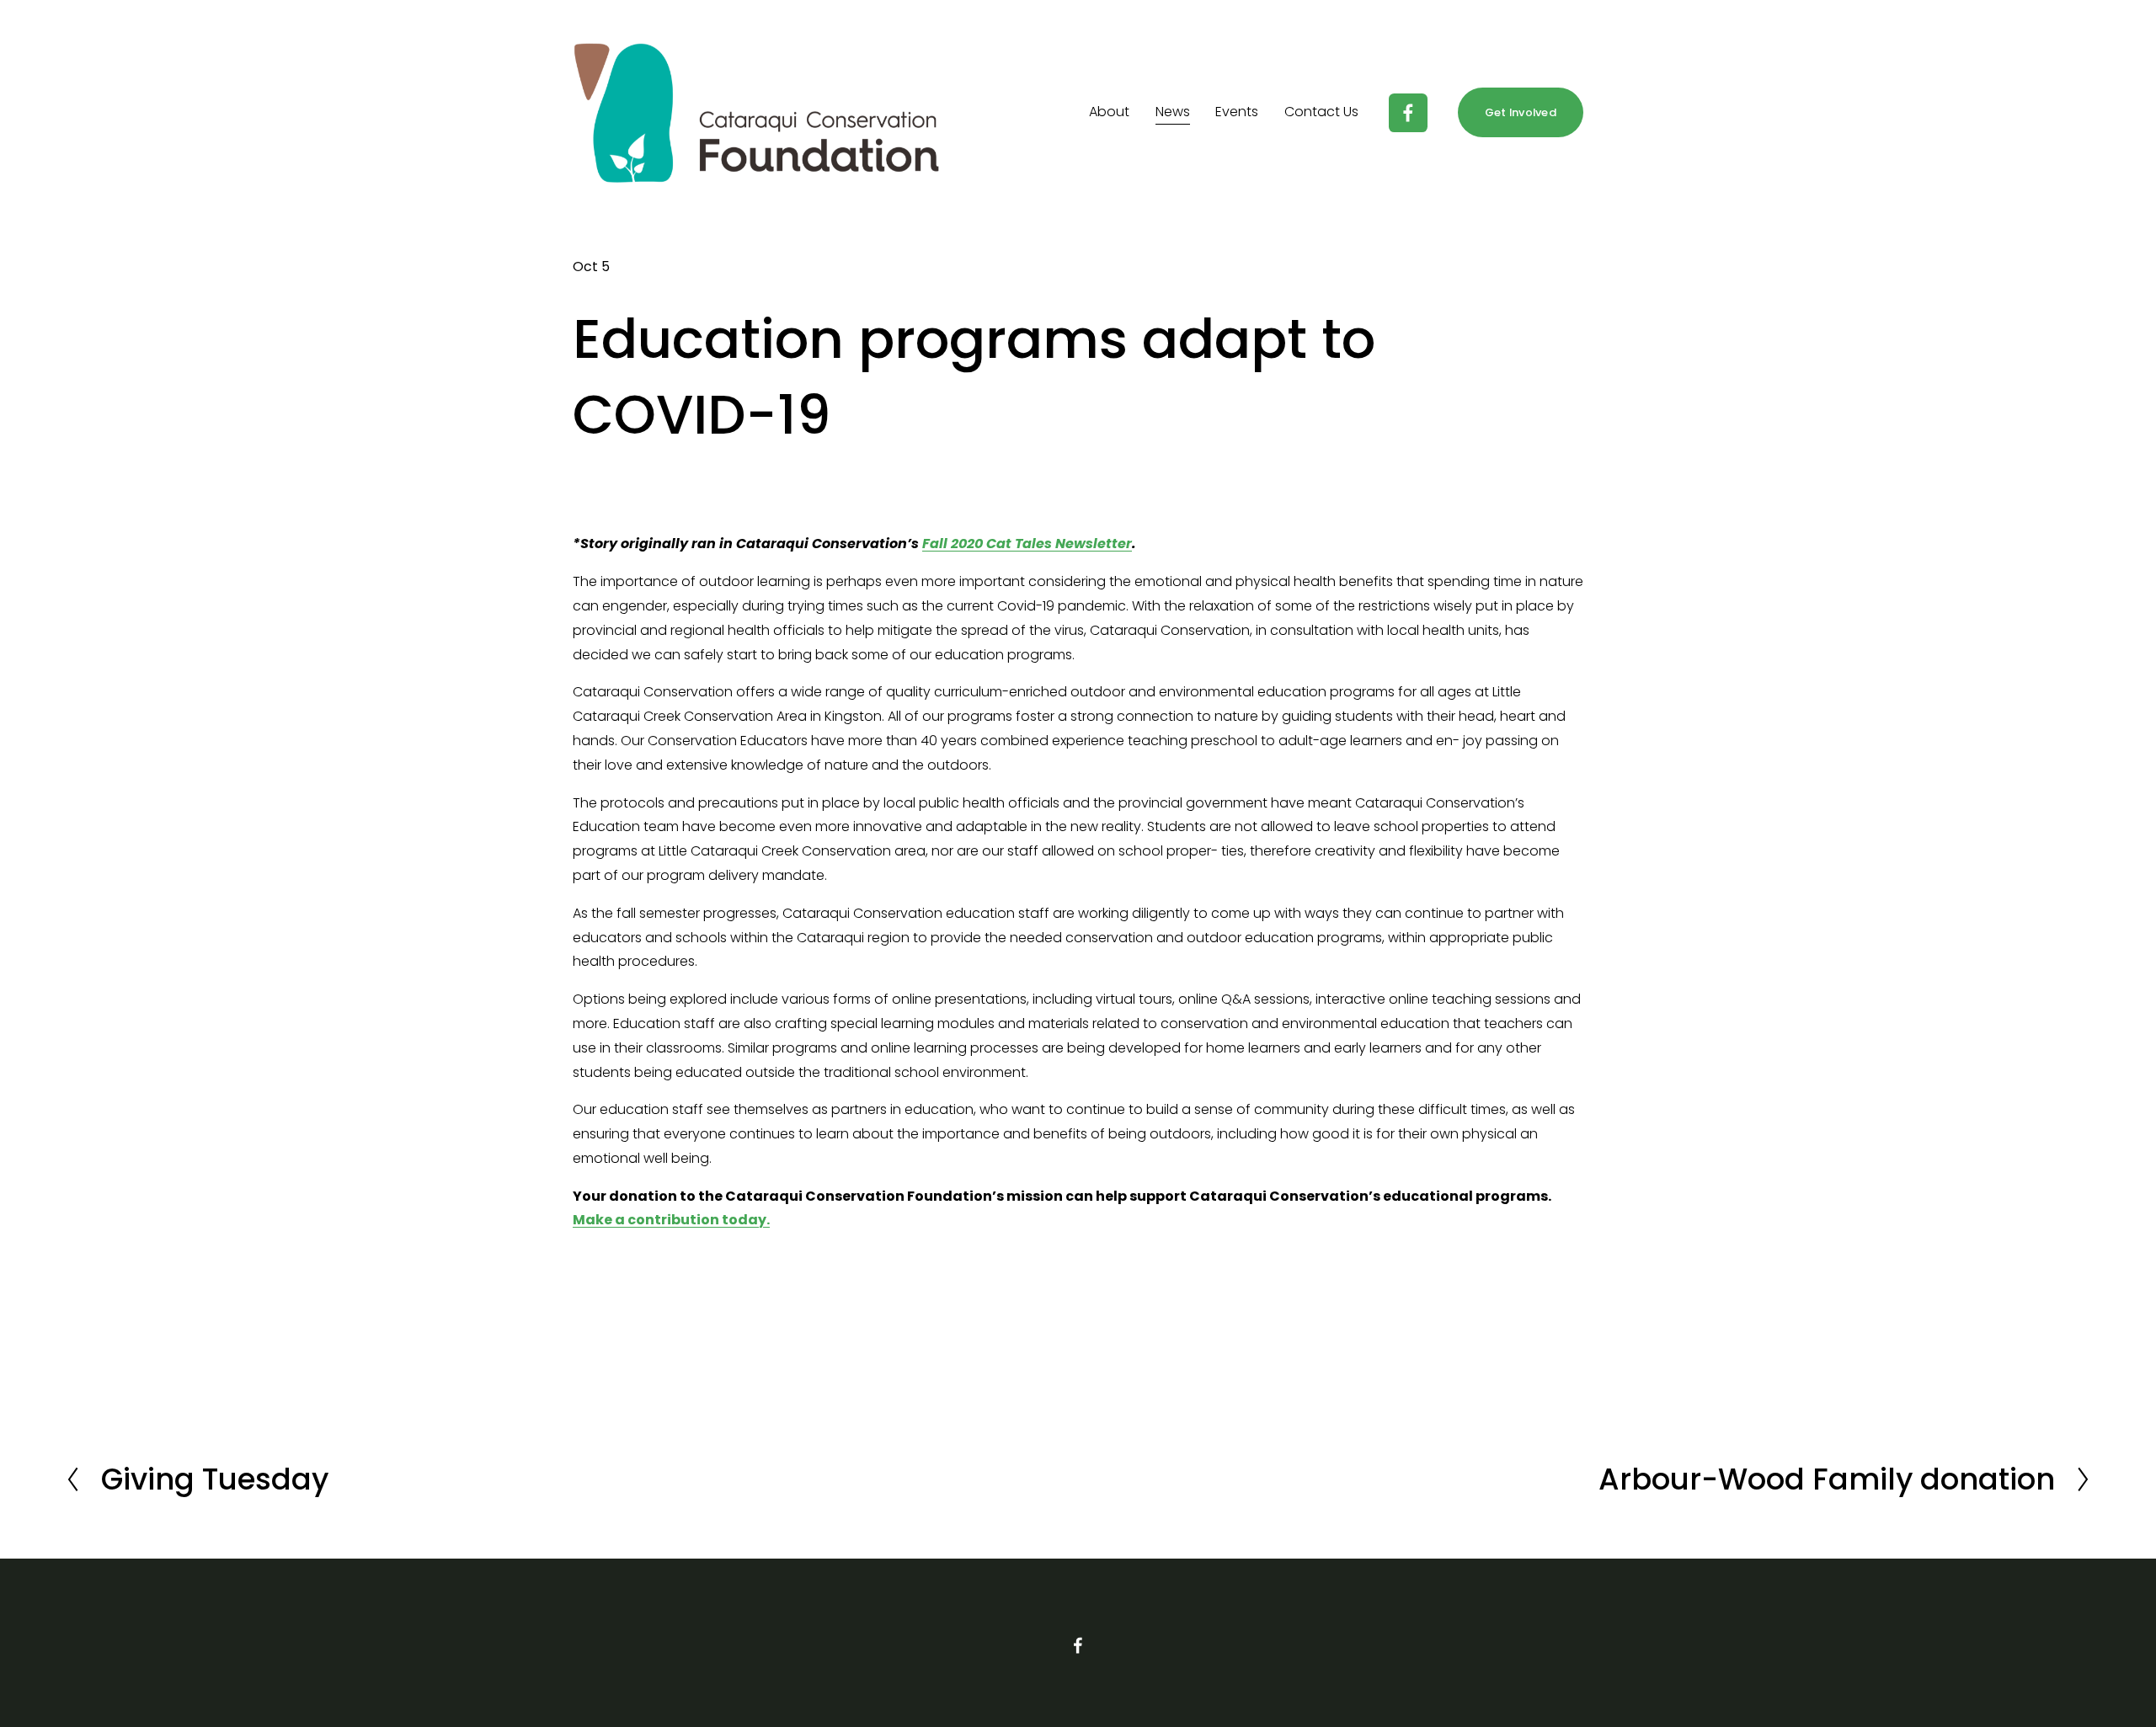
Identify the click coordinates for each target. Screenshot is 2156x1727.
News (1173, 112)
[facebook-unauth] (1408, 113)
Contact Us (1321, 112)
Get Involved (1521, 112)
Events (1237, 112)
